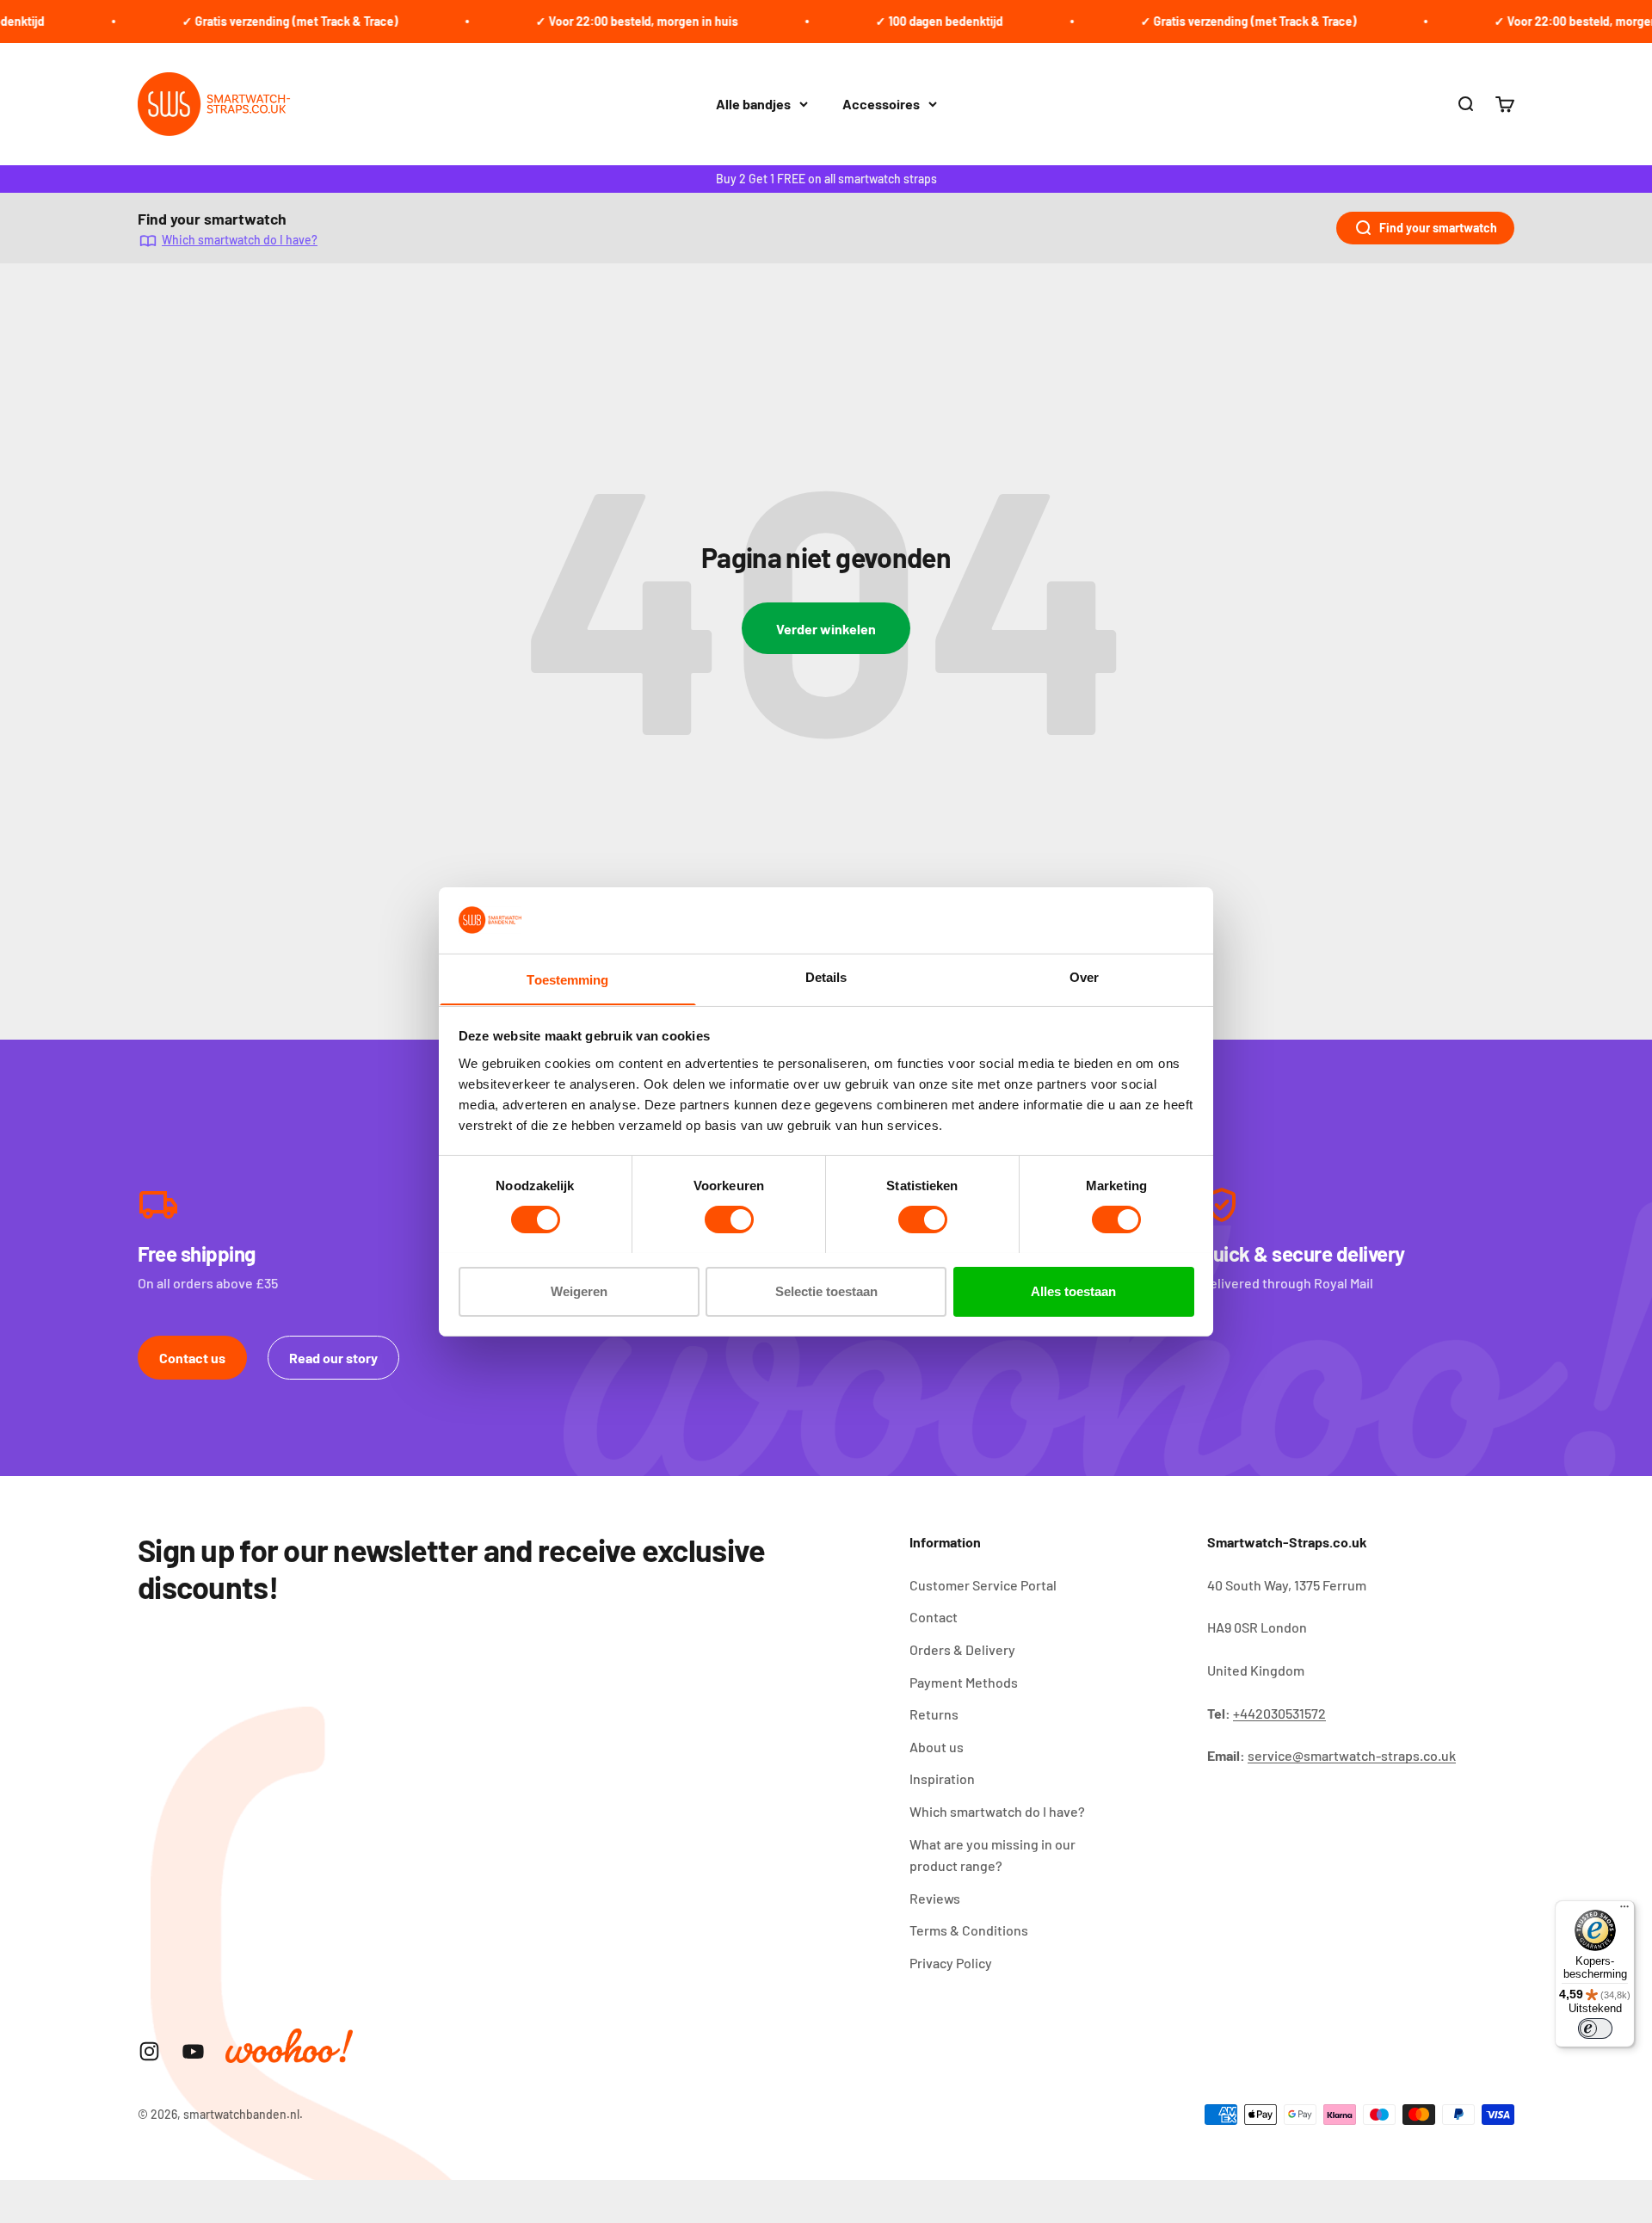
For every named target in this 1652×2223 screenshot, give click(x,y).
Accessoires (881, 104)
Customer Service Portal (983, 1585)
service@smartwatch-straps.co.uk (1352, 1755)
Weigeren (579, 1291)
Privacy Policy (951, 1963)
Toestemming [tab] (567, 979)
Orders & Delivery (962, 1649)
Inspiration (942, 1778)
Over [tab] (1084, 976)
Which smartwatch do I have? (240, 240)
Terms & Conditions (969, 1930)
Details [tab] (826, 976)
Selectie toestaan (826, 1291)
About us (937, 1747)
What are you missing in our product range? (992, 1855)
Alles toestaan (1073, 1291)
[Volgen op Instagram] (149, 2051)
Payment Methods (964, 1682)
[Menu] (1624, 1911)
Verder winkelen (826, 629)
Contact (934, 1617)
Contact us (192, 1358)
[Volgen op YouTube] (193, 2051)
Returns (934, 1714)
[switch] (729, 1220)
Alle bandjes (753, 104)
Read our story (333, 1358)
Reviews (935, 1898)
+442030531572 (1279, 1713)
